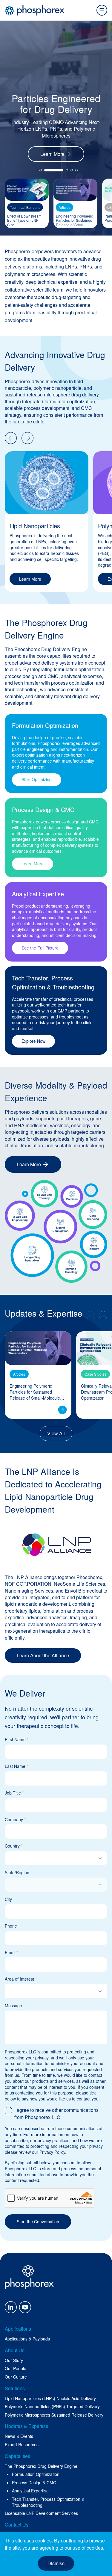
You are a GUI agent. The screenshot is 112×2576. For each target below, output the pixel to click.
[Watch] (62, 1410)
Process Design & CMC (34, 2483)
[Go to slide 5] (76, 170)
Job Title (14, 1793)
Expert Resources (22, 2445)
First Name (17, 1740)
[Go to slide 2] (45, 170)
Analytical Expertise (30, 2491)
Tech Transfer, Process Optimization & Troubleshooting (48, 2502)
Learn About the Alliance (43, 1655)
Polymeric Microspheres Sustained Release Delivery (54, 2415)
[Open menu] (102, 10)
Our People (16, 2368)
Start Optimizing (37, 779)
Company (15, 1820)
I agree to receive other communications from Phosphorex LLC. (56, 2114)
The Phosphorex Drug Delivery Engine (41, 2466)
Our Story (14, 2360)
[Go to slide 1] (41, 170)
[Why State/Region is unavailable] (56, 1881)
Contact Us (17, 2525)
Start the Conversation (38, 2222)
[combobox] (49, 1858)
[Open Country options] (100, 1858)
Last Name (16, 1766)
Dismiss (56, 2563)
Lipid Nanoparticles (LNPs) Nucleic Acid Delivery (50, 2398)
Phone (11, 1926)
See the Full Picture (40, 948)
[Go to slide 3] (59, 170)
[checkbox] (8, 2111)
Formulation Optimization (36, 2474)
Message (13, 2006)
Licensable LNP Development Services (41, 2513)
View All (56, 1433)
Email (11, 1953)
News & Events (19, 2436)
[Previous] (11, 438)
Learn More (52, 154)
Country (14, 1846)
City (8, 1899)
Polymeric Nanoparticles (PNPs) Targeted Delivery (52, 2407)
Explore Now (33, 1041)
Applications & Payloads (27, 2339)
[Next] (27, 438)
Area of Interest (21, 1979)
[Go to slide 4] (72, 170)
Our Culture (16, 2377)
